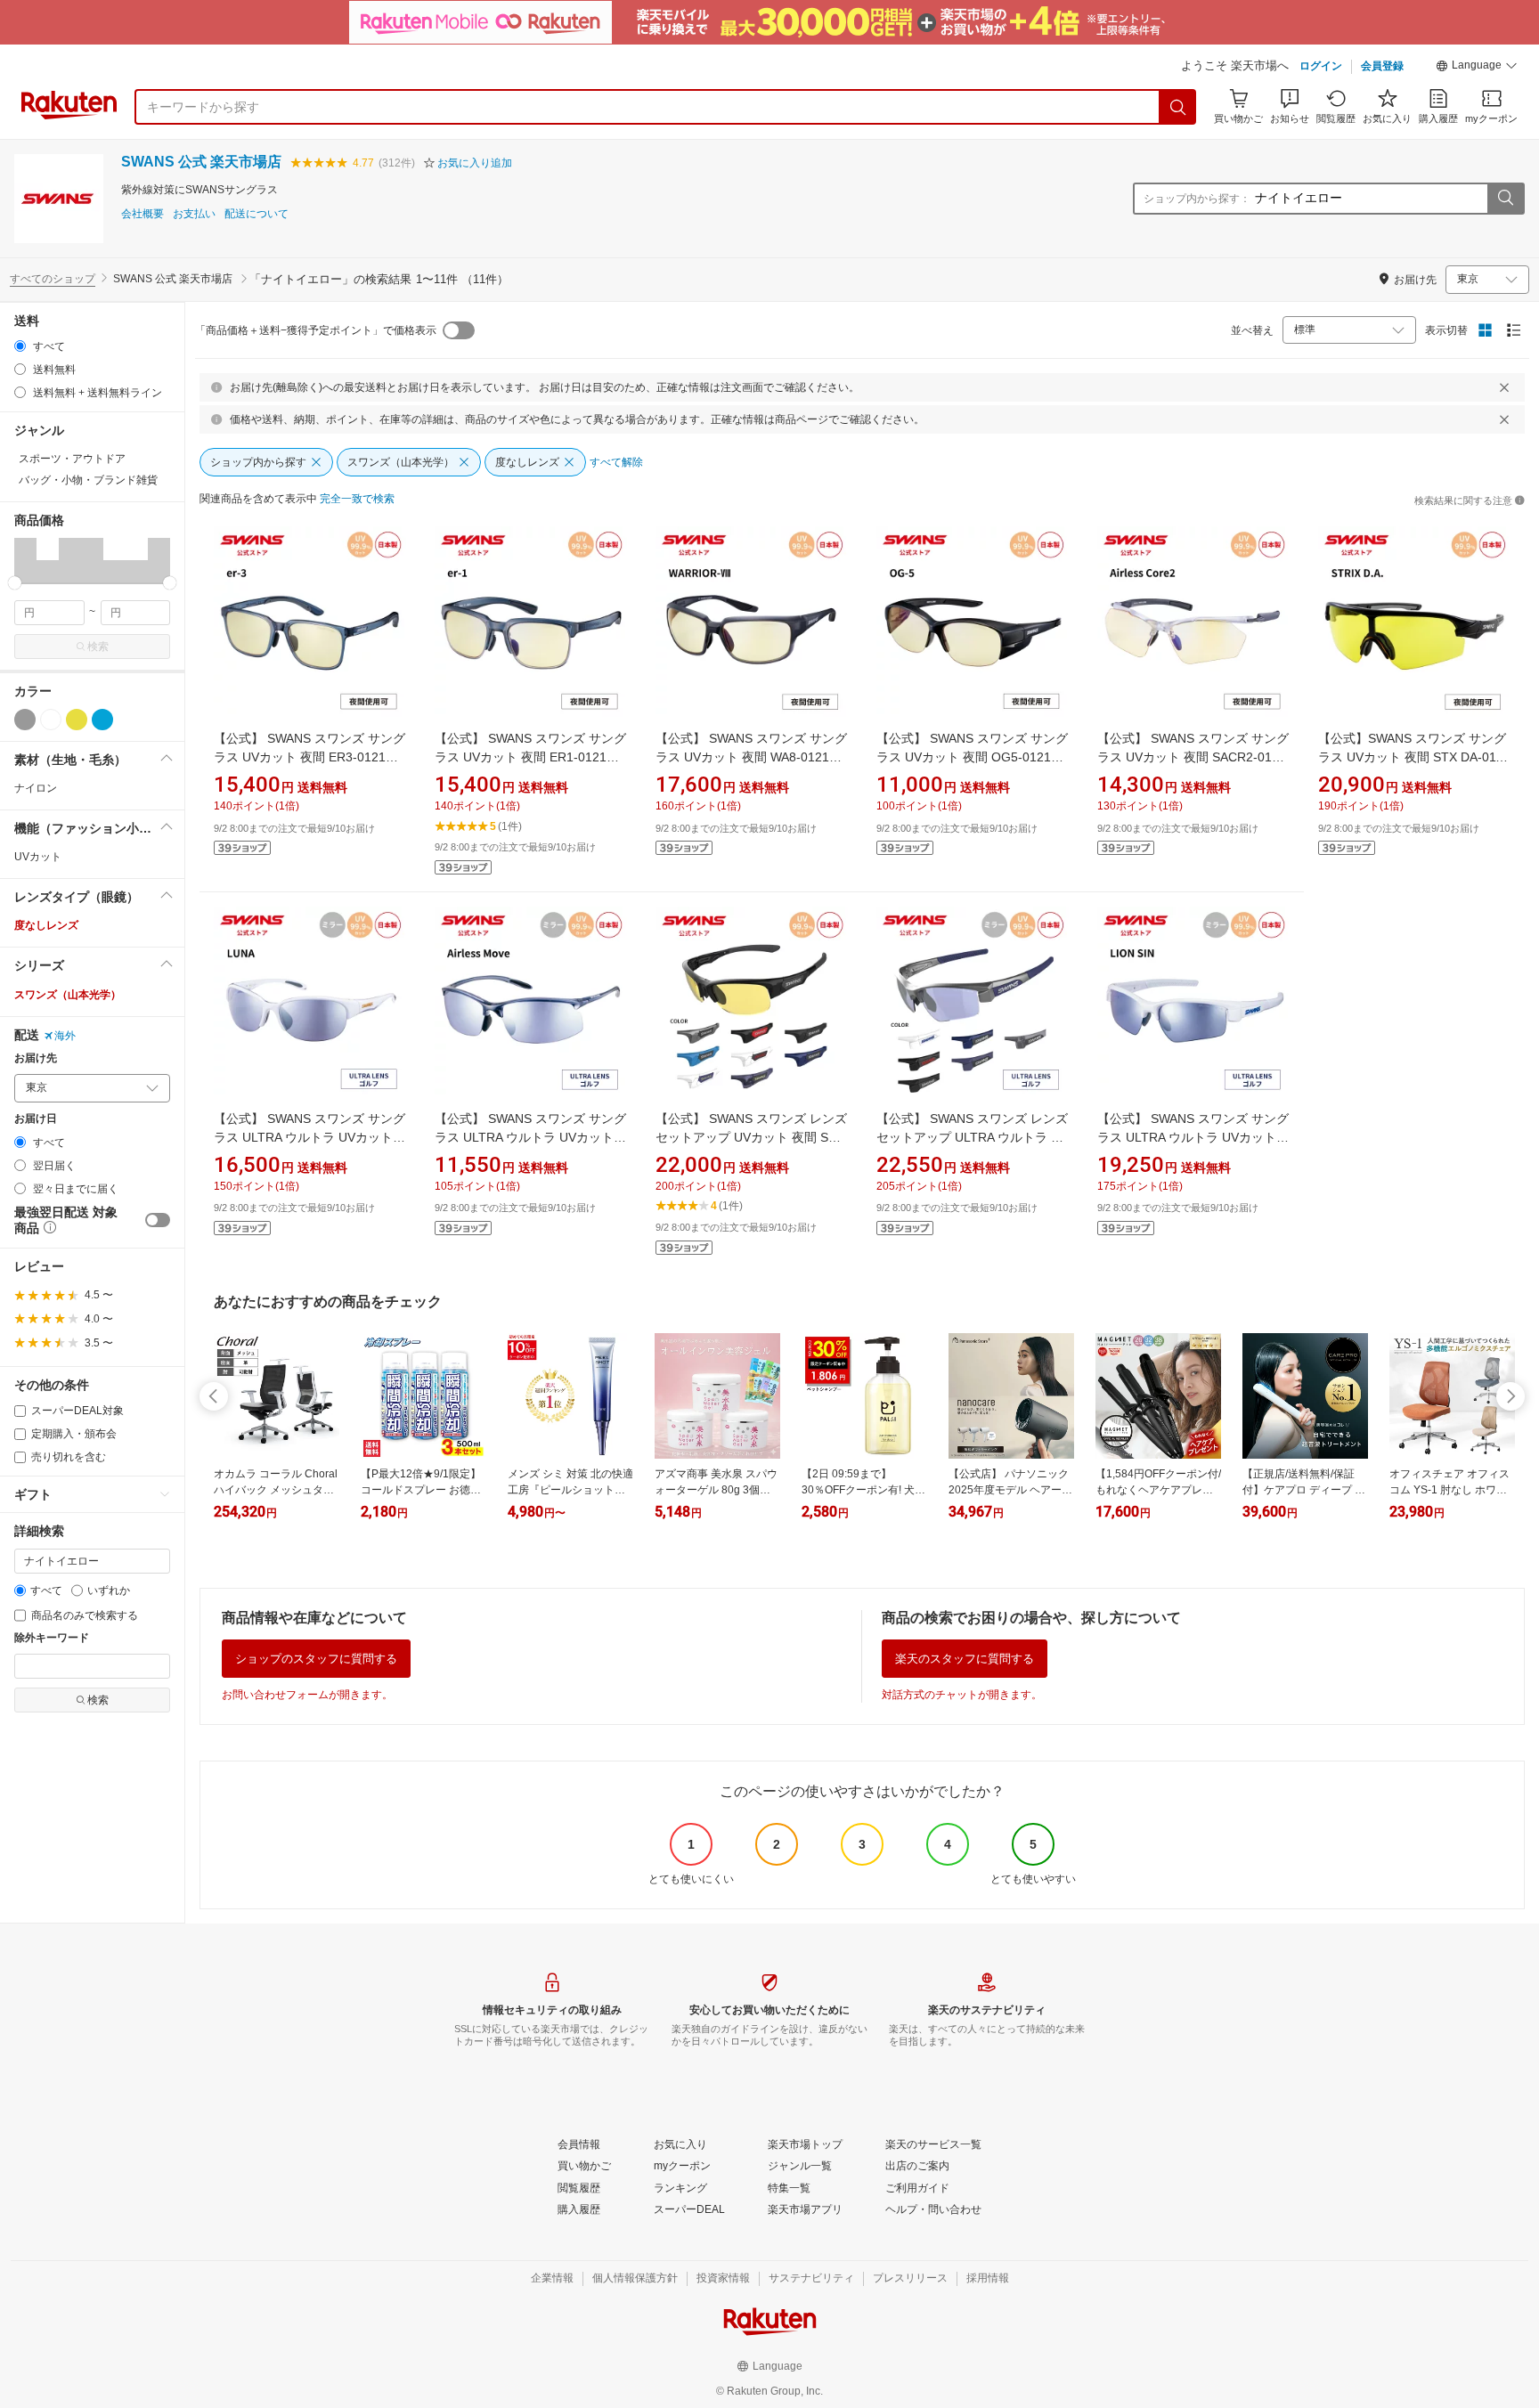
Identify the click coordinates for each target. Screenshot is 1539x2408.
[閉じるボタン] (1504, 387)
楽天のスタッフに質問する (965, 1659)
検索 (98, 647)
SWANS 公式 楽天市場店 (201, 162)
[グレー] (25, 720)
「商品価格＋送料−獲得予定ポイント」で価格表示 (316, 330)
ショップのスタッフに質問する (316, 1659)
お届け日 (36, 1119)
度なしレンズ (46, 925)
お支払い (194, 214)
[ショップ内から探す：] (1505, 199)
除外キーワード (52, 1638)
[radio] (20, 346)
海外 (65, 1036)
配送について (256, 214)
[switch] (158, 1220)
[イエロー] (77, 720)
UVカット (38, 857)
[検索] (1178, 107)
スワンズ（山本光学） (68, 995)
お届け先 (36, 1058)
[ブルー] (102, 720)
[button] (1477, 68)
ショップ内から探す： (1197, 199)
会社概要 (142, 214)
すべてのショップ (53, 279)
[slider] (15, 583)
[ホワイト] (51, 720)
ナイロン (36, 788)
